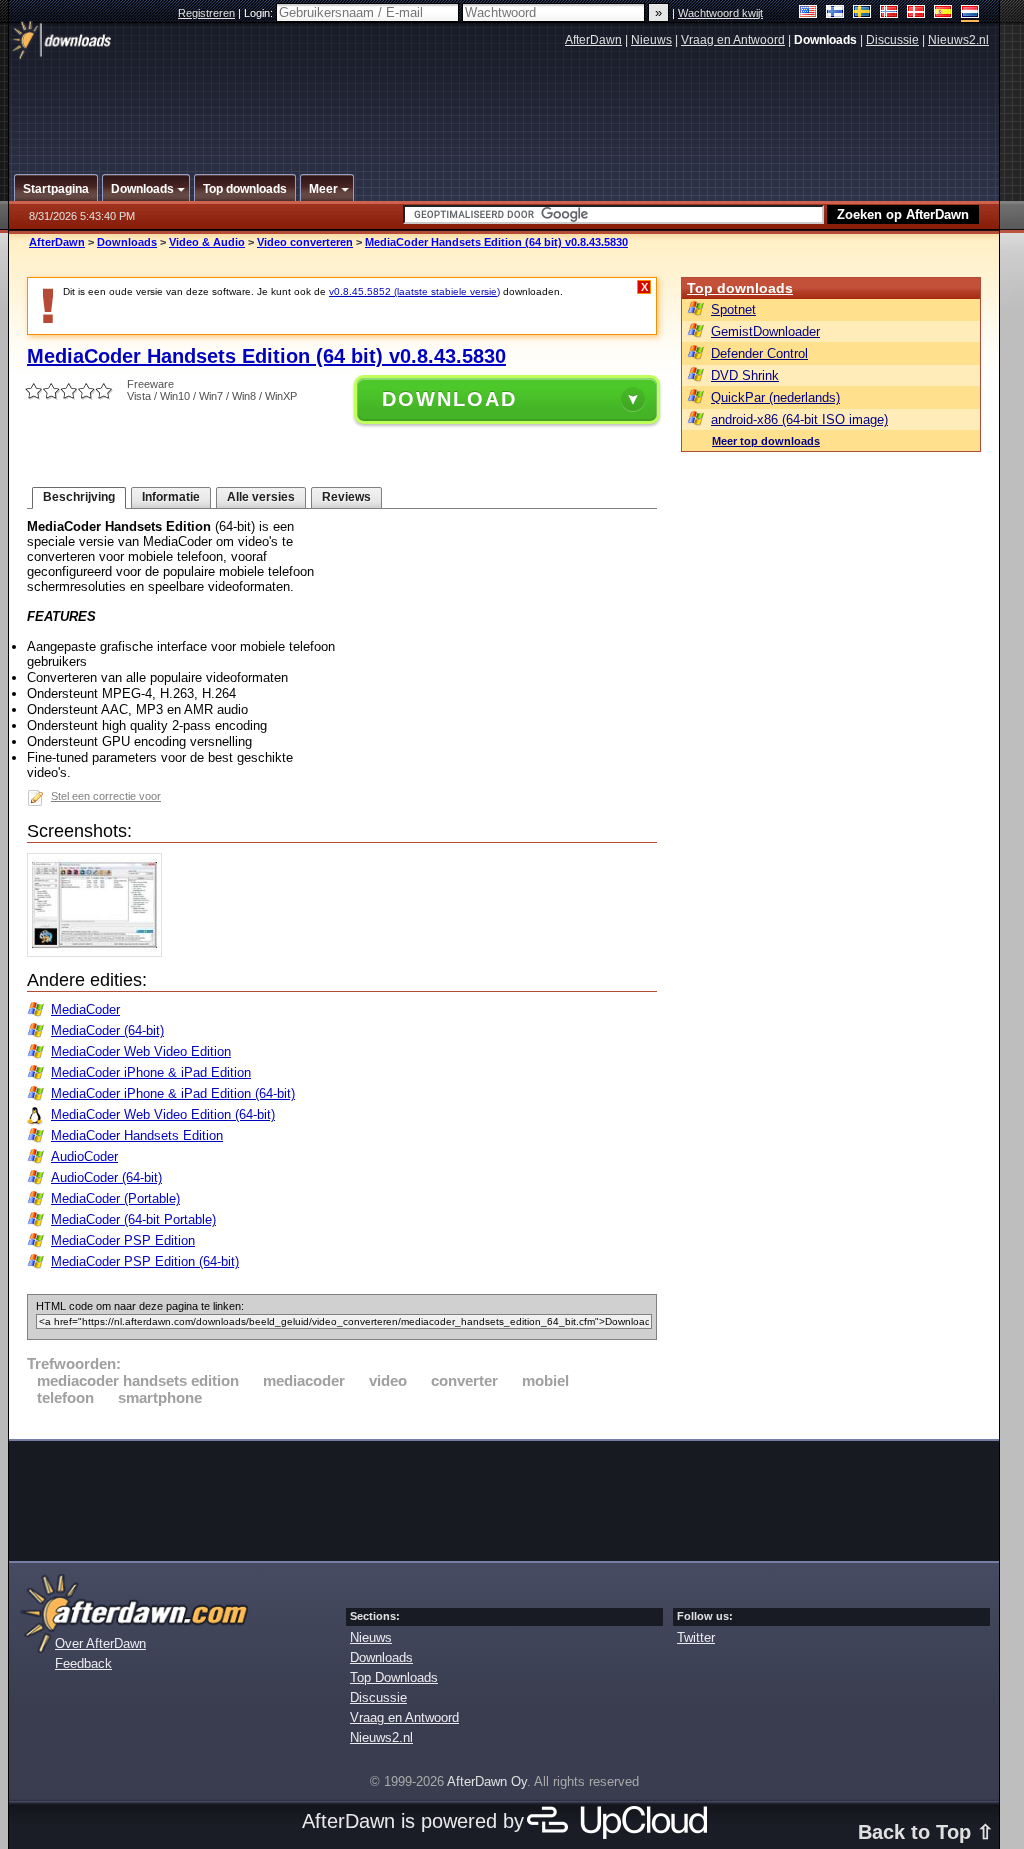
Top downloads (740, 288)
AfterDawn (593, 40)
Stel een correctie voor (106, 796)
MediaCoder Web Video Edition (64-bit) (163, 1114)
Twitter (696, 1637)
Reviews (346, 497)
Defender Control (759, 353)
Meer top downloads (766, 441)
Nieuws (651, 40)
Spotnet (733, 309)
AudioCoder (84, 1156)
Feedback (83, 1663)
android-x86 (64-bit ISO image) (799, 419)
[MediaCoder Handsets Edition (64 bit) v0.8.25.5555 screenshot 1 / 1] (99, 952)
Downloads (127, 242)
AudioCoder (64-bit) (106, 1177)
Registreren (206, 13)
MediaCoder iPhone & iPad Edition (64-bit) (173, 1093)
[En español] (943, 13)
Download (449, 399)
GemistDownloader (765, 331)
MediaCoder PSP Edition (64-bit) (145, 1261)
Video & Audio (207, 242)
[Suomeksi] (835, 13)
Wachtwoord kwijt (720, 13)
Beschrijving (79, 497)
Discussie (892, 40)
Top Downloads (394, 1677)
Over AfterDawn (100, 1643)
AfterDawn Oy (487, 1781)
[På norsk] (889, 13)
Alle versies (261, 497)
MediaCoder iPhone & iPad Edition (151, 1072)
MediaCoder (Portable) (115, 1198)
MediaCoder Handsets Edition (137, 1135)
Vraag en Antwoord (733, 40)
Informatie (171, 497)
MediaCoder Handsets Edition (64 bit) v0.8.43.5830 (496, 242)
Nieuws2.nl (958, 40)
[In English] (808, 13)
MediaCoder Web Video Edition (141, 1051)
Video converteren (305, 242)
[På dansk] (916, 13)
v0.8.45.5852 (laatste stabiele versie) (414, 291)
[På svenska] (862, 13)
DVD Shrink (745, 375)
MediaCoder (85, 1009)
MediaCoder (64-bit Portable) (133, 1219)
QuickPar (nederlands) (775, 397)
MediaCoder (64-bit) (107, 1030)
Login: (260, 13)
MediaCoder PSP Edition (123, 1240)
